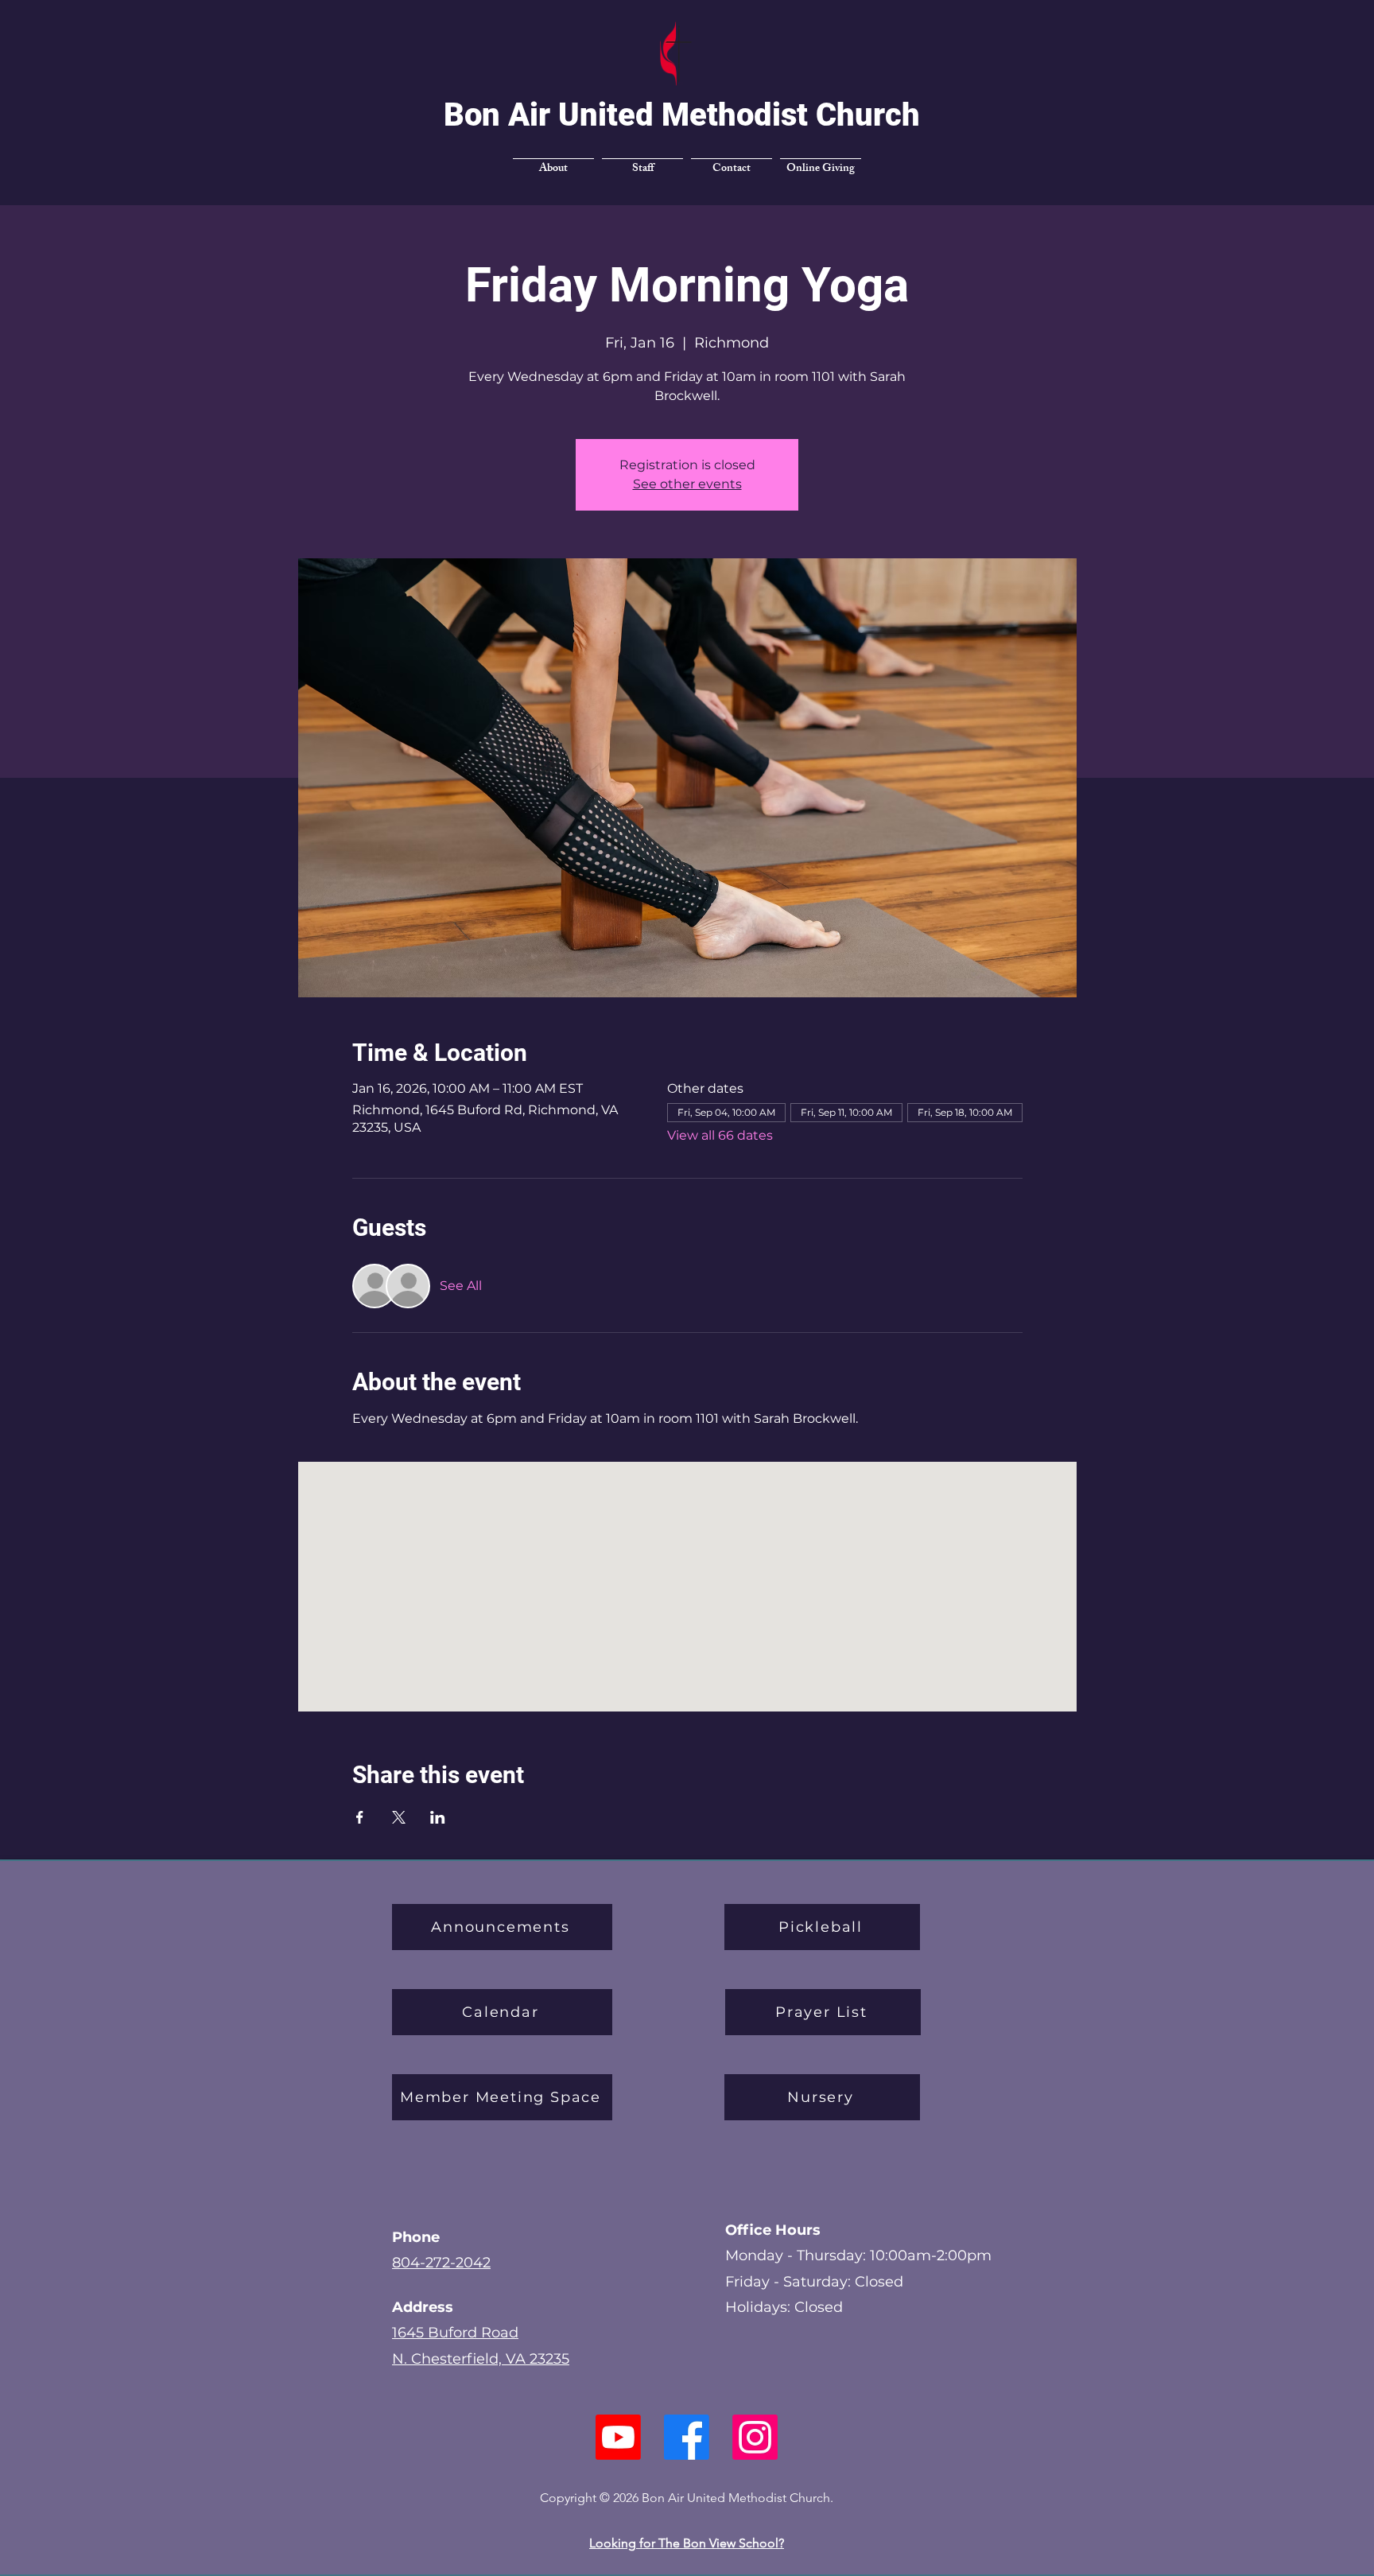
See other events (687, 484)
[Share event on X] (399, 1817)
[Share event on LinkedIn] (438, 1817)
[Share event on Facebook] (360, 1817)
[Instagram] (754, 2437)
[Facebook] (687, 2437)
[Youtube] (620, 2437)
